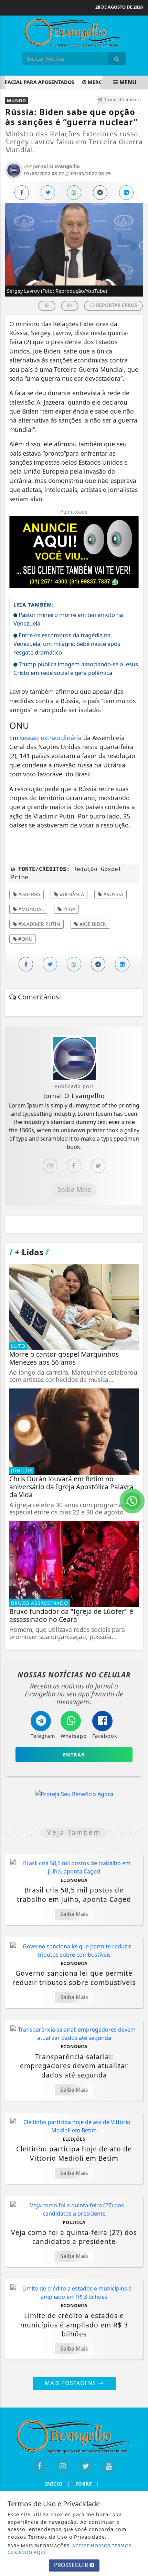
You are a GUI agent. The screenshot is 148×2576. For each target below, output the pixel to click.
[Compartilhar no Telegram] (100, 193)
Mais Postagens (71, 2383)
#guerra (29, 894)
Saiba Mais (74, 1189)
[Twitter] (98, 1166)
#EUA (68, 909)
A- (47, 305)
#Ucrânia (71, 894)
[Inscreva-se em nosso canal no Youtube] (109, 2466)
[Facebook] (74, 1166)
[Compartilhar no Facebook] (22, 193)
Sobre (87, 2484)
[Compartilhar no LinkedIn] (126, 193)
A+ (70, 305)
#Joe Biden (92, 924)
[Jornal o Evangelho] (74, 32)
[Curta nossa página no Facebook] (39, 2466)
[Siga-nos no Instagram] (62, 2466)
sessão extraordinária (51, 738)
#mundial (30, 909)
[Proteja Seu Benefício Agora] (74, 1794)
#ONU (25, 939)
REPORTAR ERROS (116, 305)
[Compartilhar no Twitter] (48, 193)
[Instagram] (50, 1166)
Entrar (74, 1755)
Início (57, 2484)
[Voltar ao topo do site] (138, 1417)
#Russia (113, 894)
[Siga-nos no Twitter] (86, 2466)
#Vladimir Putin (39, 924)
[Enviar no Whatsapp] (74, 193)
